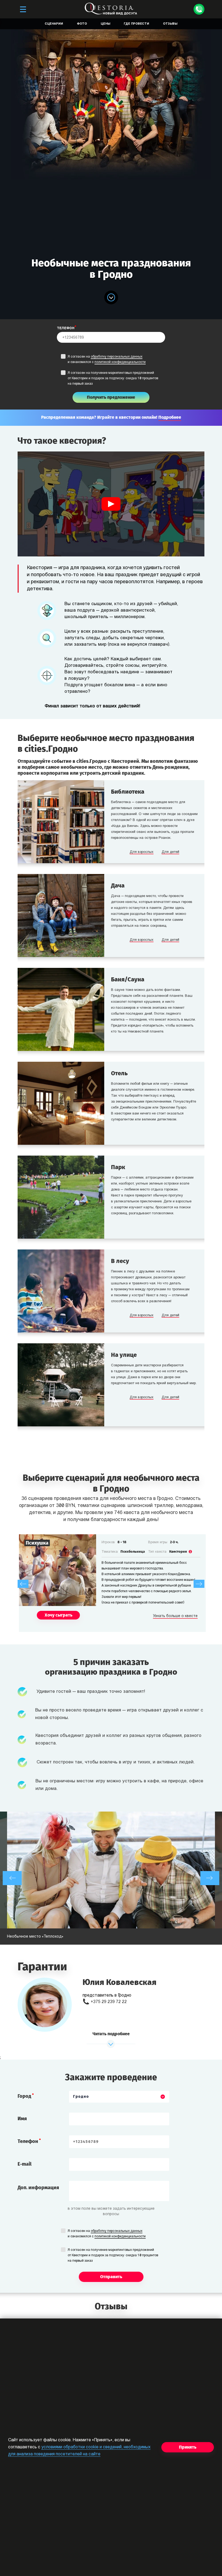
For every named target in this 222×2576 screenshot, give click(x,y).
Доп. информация (38, 2188)
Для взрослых (142, 852)
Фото (82, 24)
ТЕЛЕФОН (66, 328)
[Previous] (23, 1584)
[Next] (199, 1584)
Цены (105, 24)
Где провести (136, 24)
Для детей (170, 852)
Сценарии (54, 24)
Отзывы (170, 24)
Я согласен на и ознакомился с (107, 359)
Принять (188, 2447)
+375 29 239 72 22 (109, 2002)
